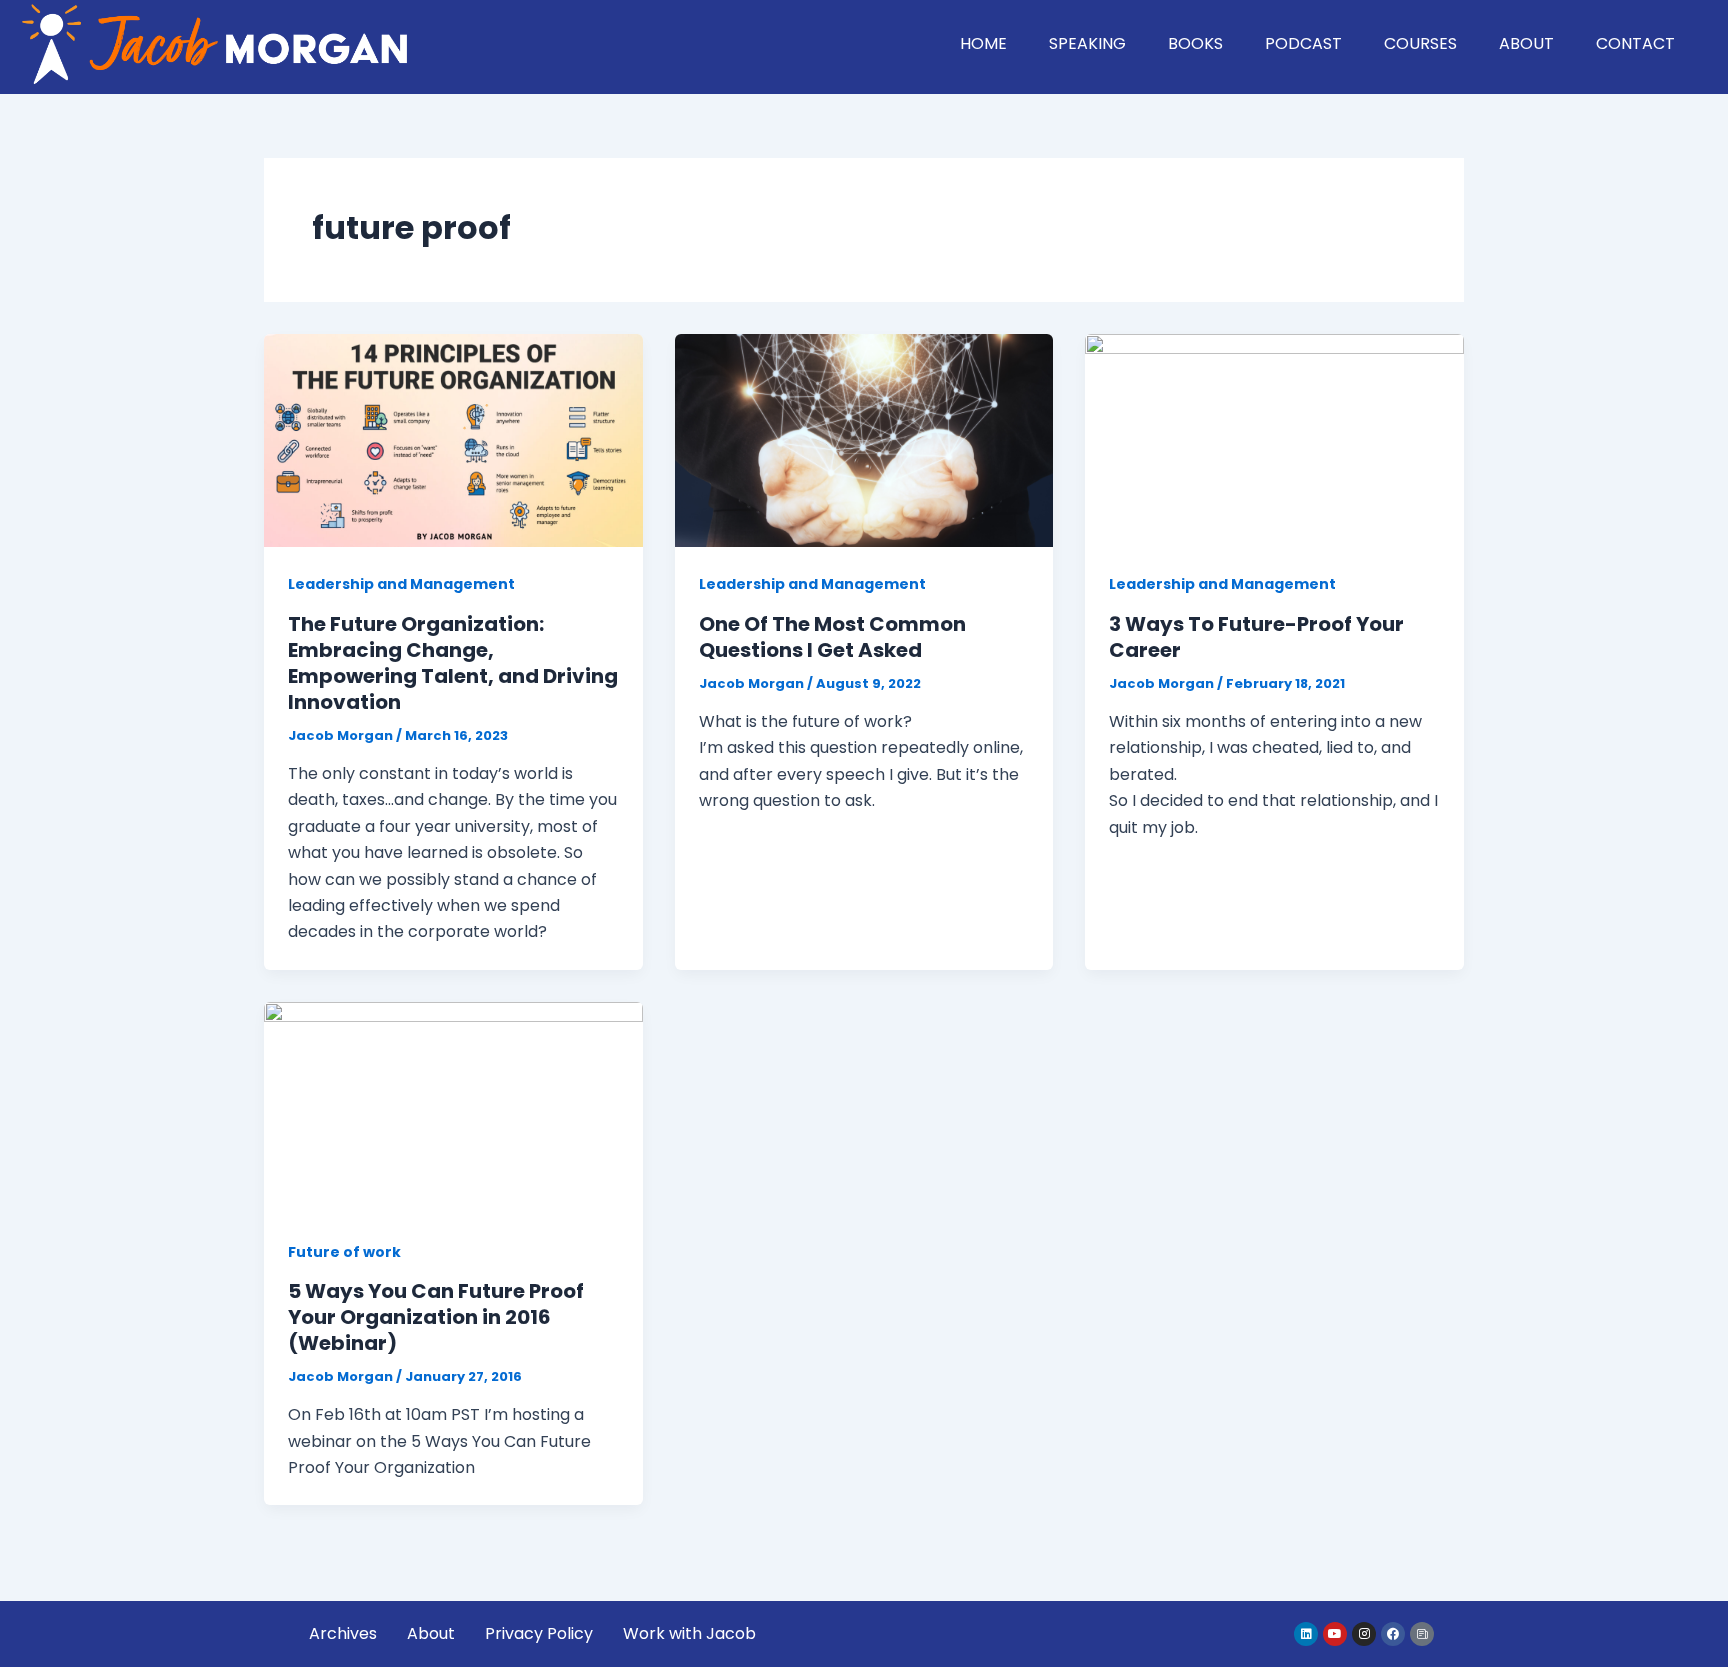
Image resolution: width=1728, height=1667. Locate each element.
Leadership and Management (401, 584)
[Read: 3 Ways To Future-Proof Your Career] (1274, 439)
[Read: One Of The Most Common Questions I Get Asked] (864, 439)
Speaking (1087, 43)
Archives (343, 1633)
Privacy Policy (539, 1633)
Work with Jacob (689, 1633)
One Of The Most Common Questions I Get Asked (832, 637)
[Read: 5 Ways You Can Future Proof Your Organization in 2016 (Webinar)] (453, 1107)
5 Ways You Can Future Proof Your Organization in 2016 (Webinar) (436, 1317)
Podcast (1303, 43)
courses (1420, 43)
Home (983, 43)
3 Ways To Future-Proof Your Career (1256, 637)
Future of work (344, 1252)
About (1526, 43)
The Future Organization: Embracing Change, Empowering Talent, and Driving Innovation (453, 663)
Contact (1635, 43)
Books (1195, 43)
